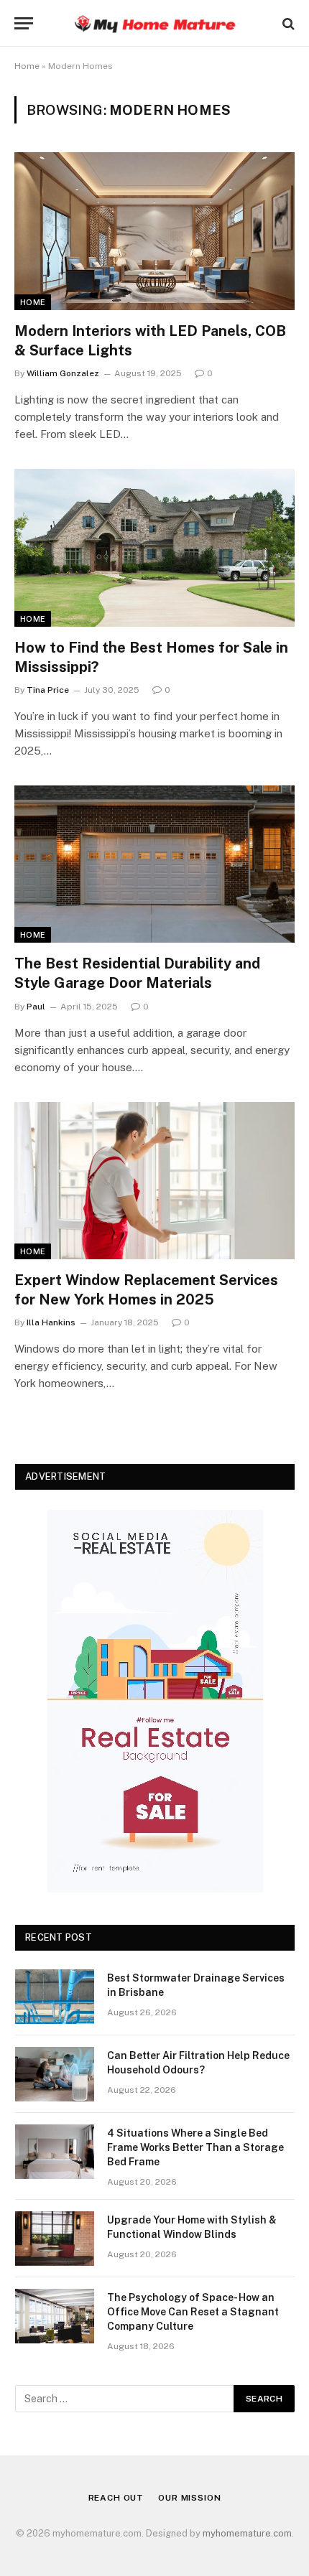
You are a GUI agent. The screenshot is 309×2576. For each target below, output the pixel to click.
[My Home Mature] (154, 23)
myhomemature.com (247, 2533)
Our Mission (189, 2498)
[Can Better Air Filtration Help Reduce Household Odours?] (55, 2074)
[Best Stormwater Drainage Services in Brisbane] (55, 1997)
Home (27, 66)
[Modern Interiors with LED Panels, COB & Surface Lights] (154, 231)
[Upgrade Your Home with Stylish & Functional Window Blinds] (55, 2239)
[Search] (287, 23)
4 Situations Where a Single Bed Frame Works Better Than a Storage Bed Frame (195, 2147)
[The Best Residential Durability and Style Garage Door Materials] (154, 864)
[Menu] (24, 23)
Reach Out (116, 2498)
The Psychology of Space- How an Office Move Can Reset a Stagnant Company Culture (193, 2312)
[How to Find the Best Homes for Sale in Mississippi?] (154, 547)
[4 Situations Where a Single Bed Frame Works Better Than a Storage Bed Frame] (55, 2152)
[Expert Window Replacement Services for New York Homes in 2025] (154, 1181)
